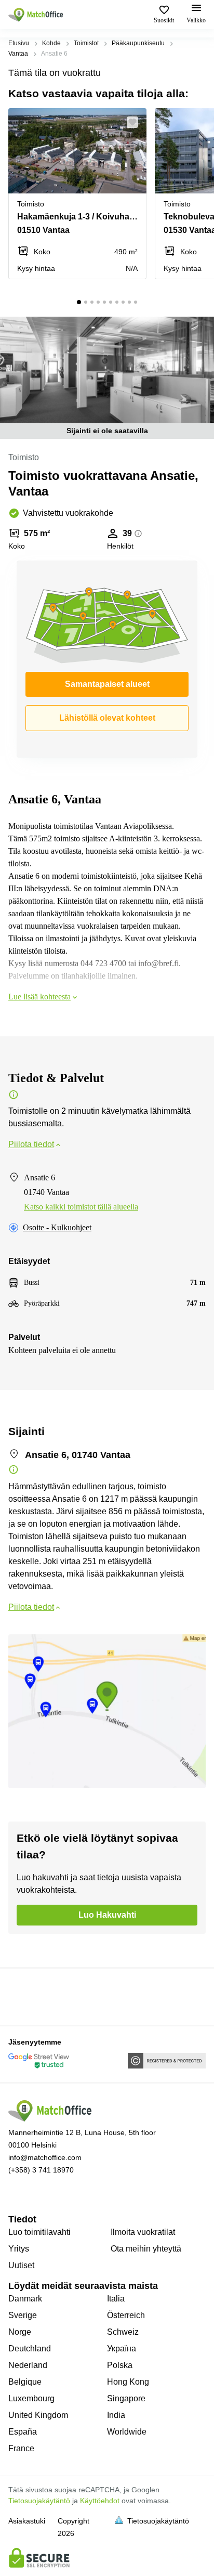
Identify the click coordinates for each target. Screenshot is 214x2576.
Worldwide (127, 2432)
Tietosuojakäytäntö (39, 2501)
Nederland (28, 2365)
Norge (20, 2332)
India (116, 2415)
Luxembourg (31, 2398)
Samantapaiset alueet (107, 684)
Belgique (25, 2382)
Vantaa (18, 54)
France (21, 2448)
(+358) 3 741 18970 (41, 2170)
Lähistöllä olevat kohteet (107, 718)
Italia (116, 2299)
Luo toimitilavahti (39, 2232)
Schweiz (123, 2332)
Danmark (25, 2299)
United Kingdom (38, 2415)
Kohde (51, 43)
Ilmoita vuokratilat (143, 2232)
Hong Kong (128, 2382)
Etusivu (19, 43)
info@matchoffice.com (45, 2157)
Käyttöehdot (100, 2501)
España (23, 2432)
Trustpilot (23, 1996)
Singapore (126, 2398)
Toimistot (86, 43)
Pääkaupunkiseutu (138, 43)
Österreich (126, 2315)
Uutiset (21, 2265)
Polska (120, 2365)
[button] (136, 122)
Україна (122, 2349)
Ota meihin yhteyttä (146, 2249)
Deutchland (30, 2349)
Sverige (23, 2315)
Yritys (19, 2249)
